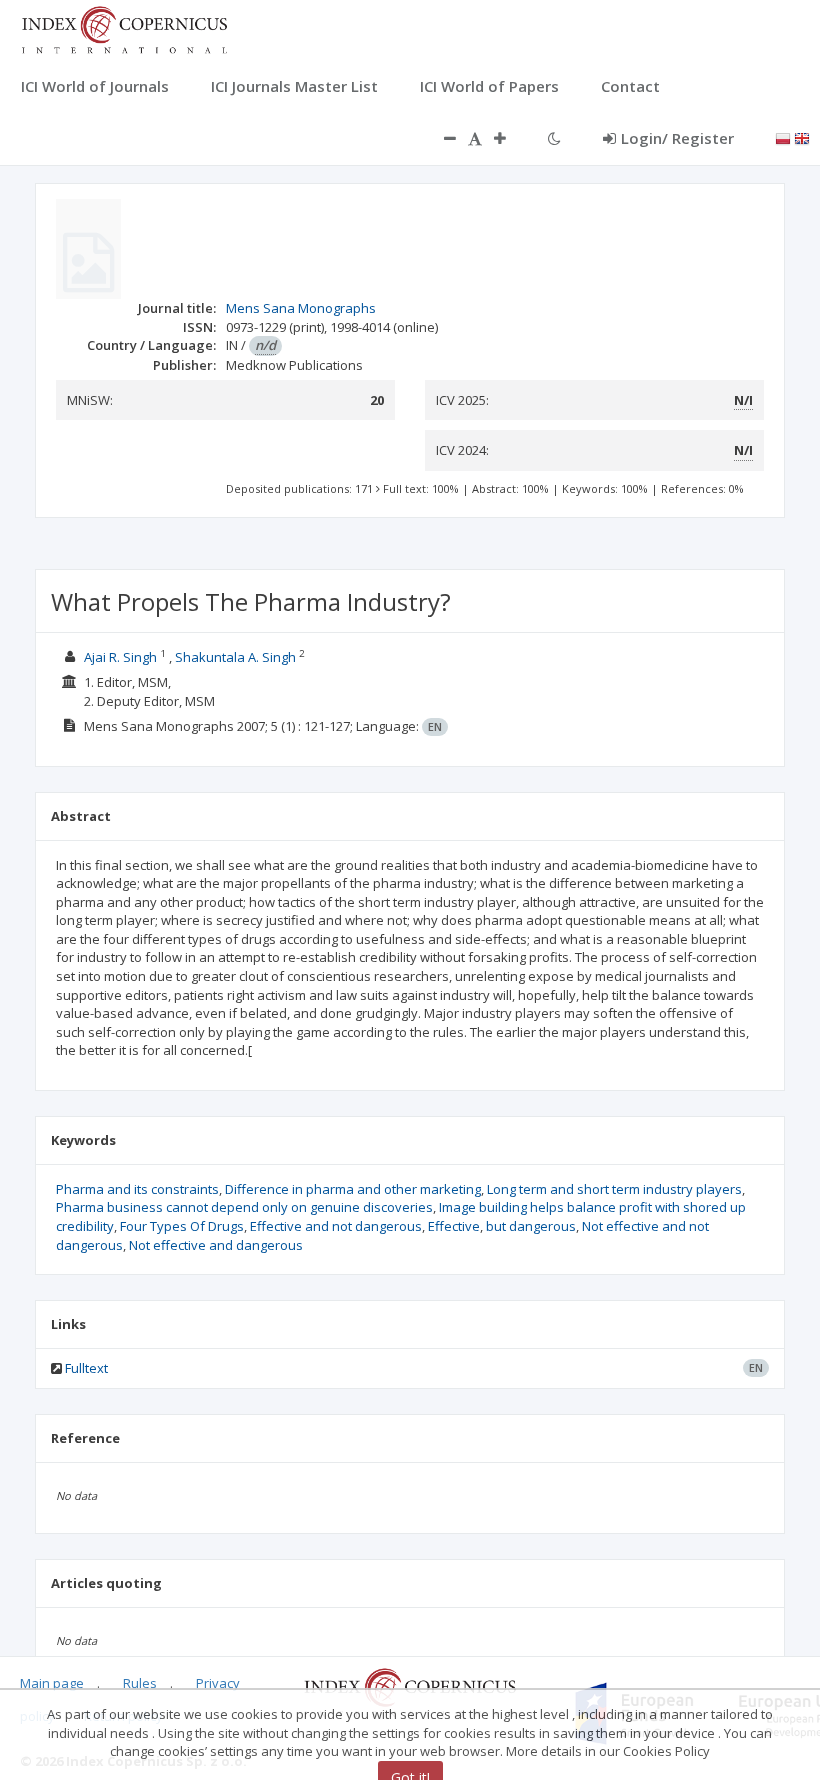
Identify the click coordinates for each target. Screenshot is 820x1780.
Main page (52, 1683)
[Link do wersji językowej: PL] (783, 137)
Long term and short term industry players (614, 1189)
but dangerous (531, 1226)
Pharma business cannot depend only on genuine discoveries (244, 1207)
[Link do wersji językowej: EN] (802, 137)
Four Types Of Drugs (182, 1226)
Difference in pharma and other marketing (353, 1189)
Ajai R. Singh (120, 657)
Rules (140, 1683)
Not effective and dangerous (216, 1245)
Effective (454, 1226)
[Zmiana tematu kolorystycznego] (554, 138)
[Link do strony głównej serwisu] (124, 28)
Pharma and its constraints (137, 1189)
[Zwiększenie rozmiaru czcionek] (510, 138)
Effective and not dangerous (336, 1226)
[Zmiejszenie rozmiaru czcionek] (440, 138)
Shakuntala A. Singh (235, 657)
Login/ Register (677, 138)
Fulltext (86, 1368)
